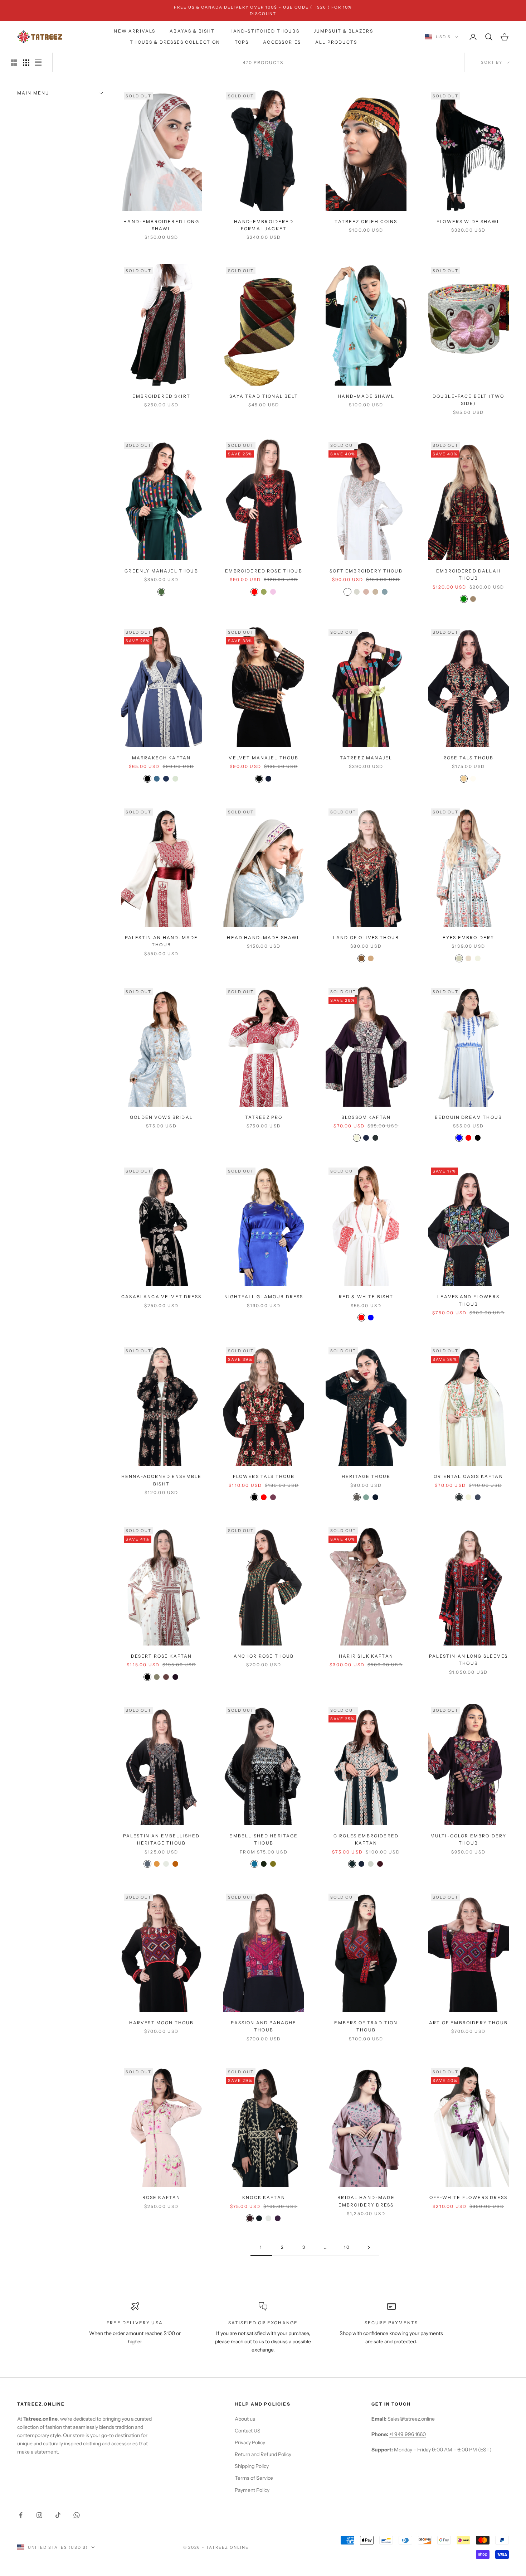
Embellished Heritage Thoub (264, 1839)
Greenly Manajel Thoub (161, 571)
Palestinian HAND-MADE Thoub (161, 941)
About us (245, 2419)
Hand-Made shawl (366, 396)
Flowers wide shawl (468, 221)
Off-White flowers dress (468, 2197)
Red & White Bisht (366, 1297)
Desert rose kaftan (162, 1656)
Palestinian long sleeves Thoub (468, 1660)
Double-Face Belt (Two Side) (468, 400)
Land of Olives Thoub (366, 937)
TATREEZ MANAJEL (366, 758)
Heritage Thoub (366, 1476)
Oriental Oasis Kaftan (468, 1476)
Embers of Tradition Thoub (366, 2026)
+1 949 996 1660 (408, 2434)
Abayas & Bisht (192, 31)
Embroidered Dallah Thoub (468, 574)
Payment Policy (252, 2490)
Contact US (248, 2431)
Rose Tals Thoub (468, 758)
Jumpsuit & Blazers (344, 31)
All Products (336, 42)
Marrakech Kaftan (162, 758)
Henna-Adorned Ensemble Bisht (162, 1480)
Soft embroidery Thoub (366, 571)
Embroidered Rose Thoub (264, 571)
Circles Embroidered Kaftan (366, 1839)
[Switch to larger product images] (14, 63)
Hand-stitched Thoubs (264, 31)
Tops (242, 42)
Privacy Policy (250, 2442)
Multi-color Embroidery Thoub (469, 1839)
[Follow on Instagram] (39, 2515)
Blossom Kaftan (366, 1117)
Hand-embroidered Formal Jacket (264, 225)
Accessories (282, 42)
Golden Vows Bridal (161, 1117)
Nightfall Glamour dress (264, 1297)
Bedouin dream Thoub (468, 1117)
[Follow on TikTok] (58, 2515)
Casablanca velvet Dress (161, 1297)
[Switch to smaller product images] (26, 63)
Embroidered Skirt (161, 396)
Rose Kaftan (162, 2197)
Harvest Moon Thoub (162, 2023)
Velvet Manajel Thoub (264, 758)
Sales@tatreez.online (411, 2419)
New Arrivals (135, 31)
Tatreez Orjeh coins (366, 221)
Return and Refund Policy (263, 2454)
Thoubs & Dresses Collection (175, 42)
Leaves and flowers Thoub (468, 1300)
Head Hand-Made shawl (264, 937)
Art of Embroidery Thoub (468, 2023)
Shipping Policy (252, 2466)
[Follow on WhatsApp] (77, 2515)
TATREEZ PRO (264, 1117)
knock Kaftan (264, 2197)
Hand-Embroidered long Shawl (161, 225)
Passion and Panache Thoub (264, 2026)
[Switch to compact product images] (38, 63)
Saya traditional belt (264, 396)
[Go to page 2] (369, 2248)
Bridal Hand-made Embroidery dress (366, 2201)
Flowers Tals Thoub (264, 1476)
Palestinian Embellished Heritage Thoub (162, 1839)
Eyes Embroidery (468, 937)
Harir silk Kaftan (366, 1656)
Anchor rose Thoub (264, 1656)
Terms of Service (254, 2478)
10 (347, 2247)
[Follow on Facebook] (21, 2515)
